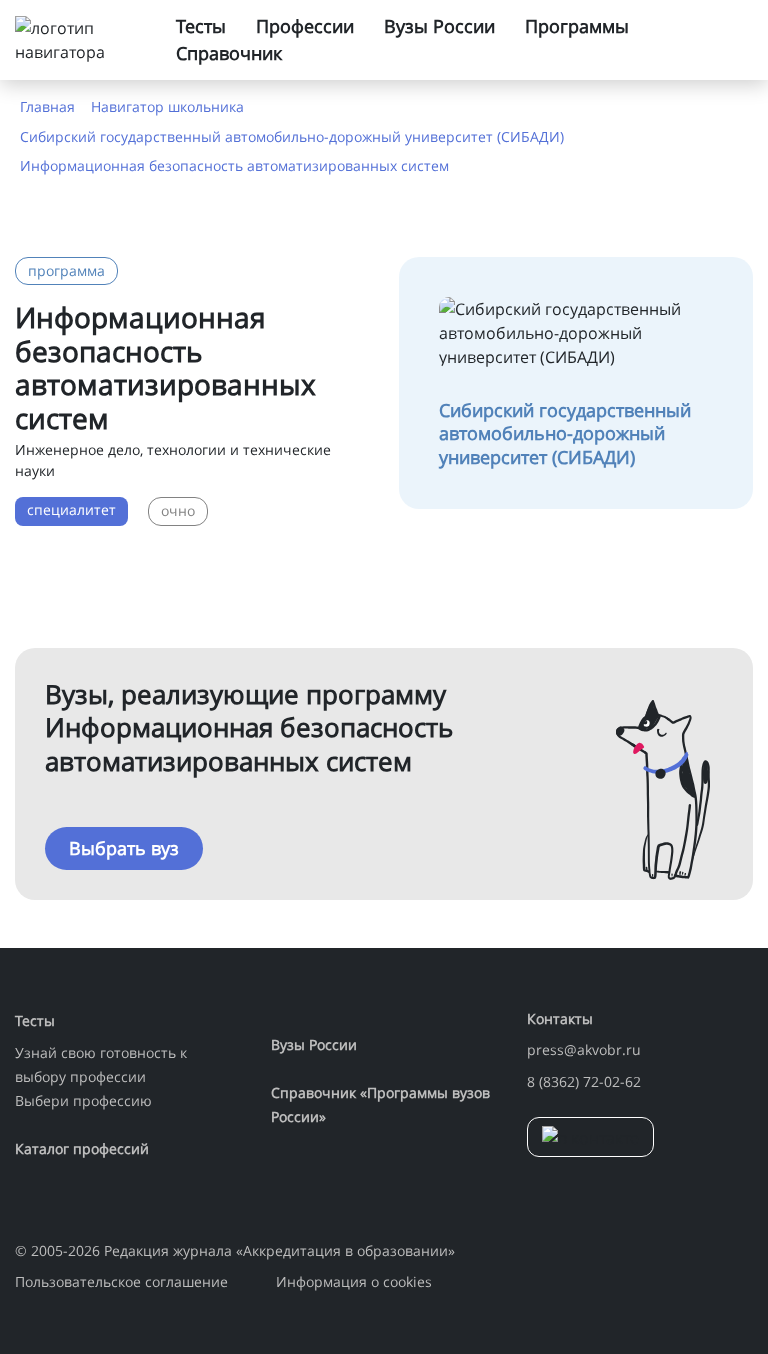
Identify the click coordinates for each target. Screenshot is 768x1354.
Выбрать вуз (124, 848)
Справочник (229, 53)
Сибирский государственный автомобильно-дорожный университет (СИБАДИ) (292, 136)
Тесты (201, 26)
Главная (47, 106)
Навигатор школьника (167, 106)
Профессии (305, 26)
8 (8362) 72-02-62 (584, 1081)
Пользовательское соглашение (121, 1281)
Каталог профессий (82, 1148)
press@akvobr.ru (584, 1049)
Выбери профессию (83, 1100)
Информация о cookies (354, 1281)
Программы (577, 26)
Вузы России (439, 26)
